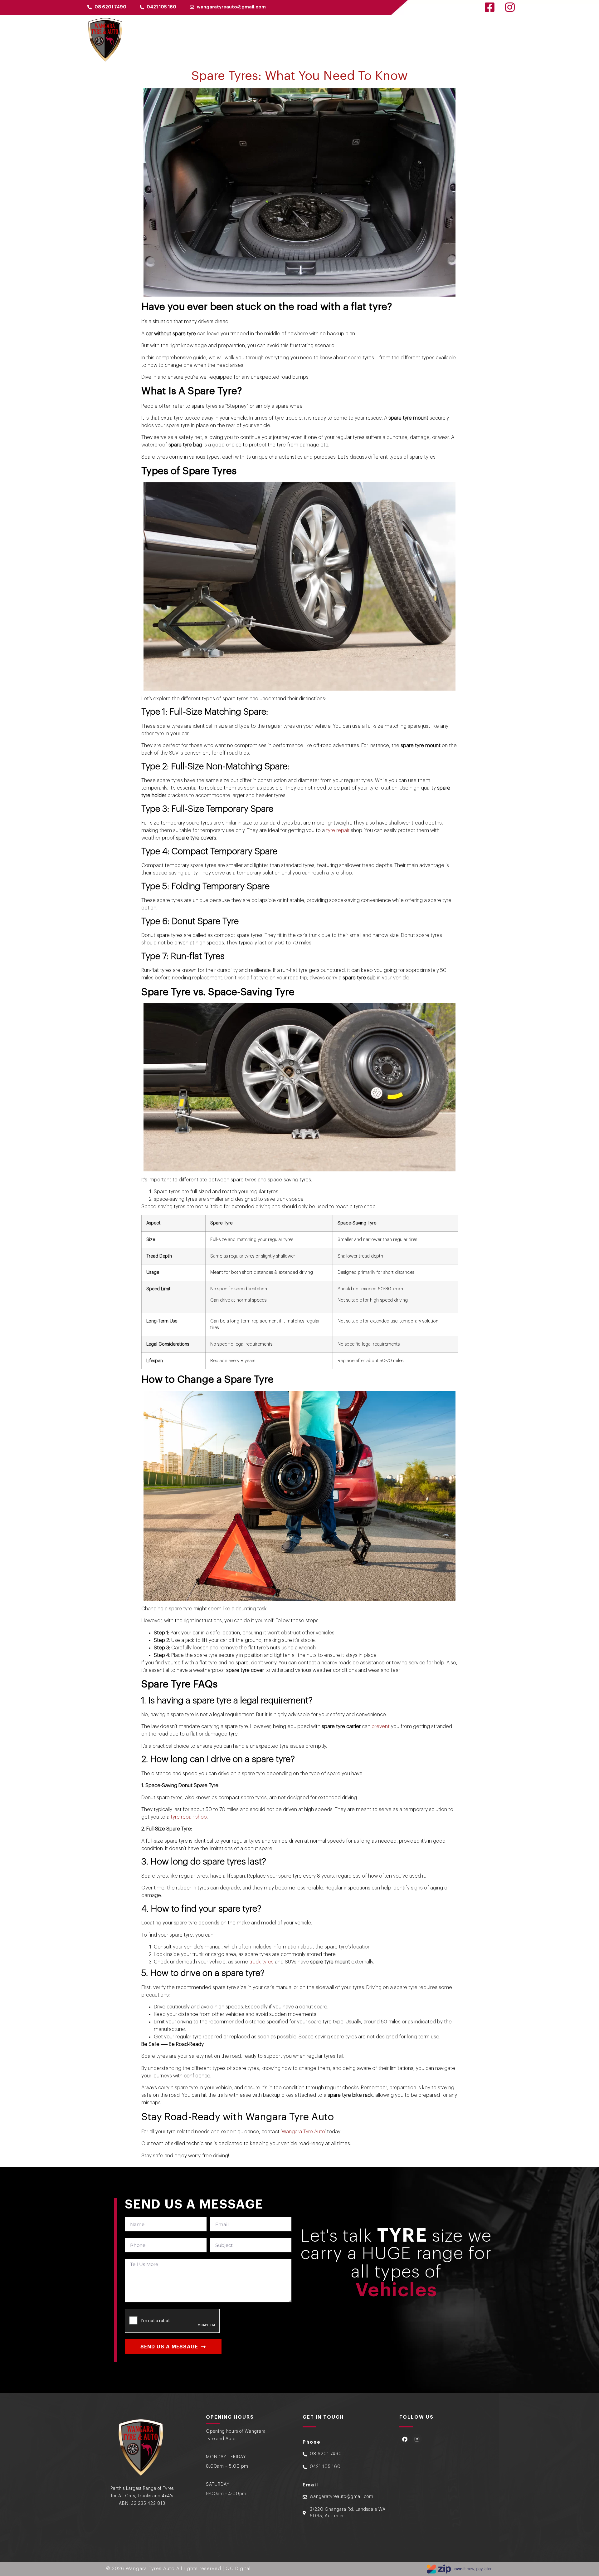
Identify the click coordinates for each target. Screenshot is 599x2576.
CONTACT (492, 41)
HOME (369, 41)
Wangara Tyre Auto (303, 2132)
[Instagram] (417, 2439)
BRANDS (423, 41)
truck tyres (261, 1962)
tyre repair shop (189, 1817)
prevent (381, 1726)
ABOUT (395, 41)
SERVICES (453, 41)
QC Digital (238, 2569)
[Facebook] (405, 2439)
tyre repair (338, 830)
